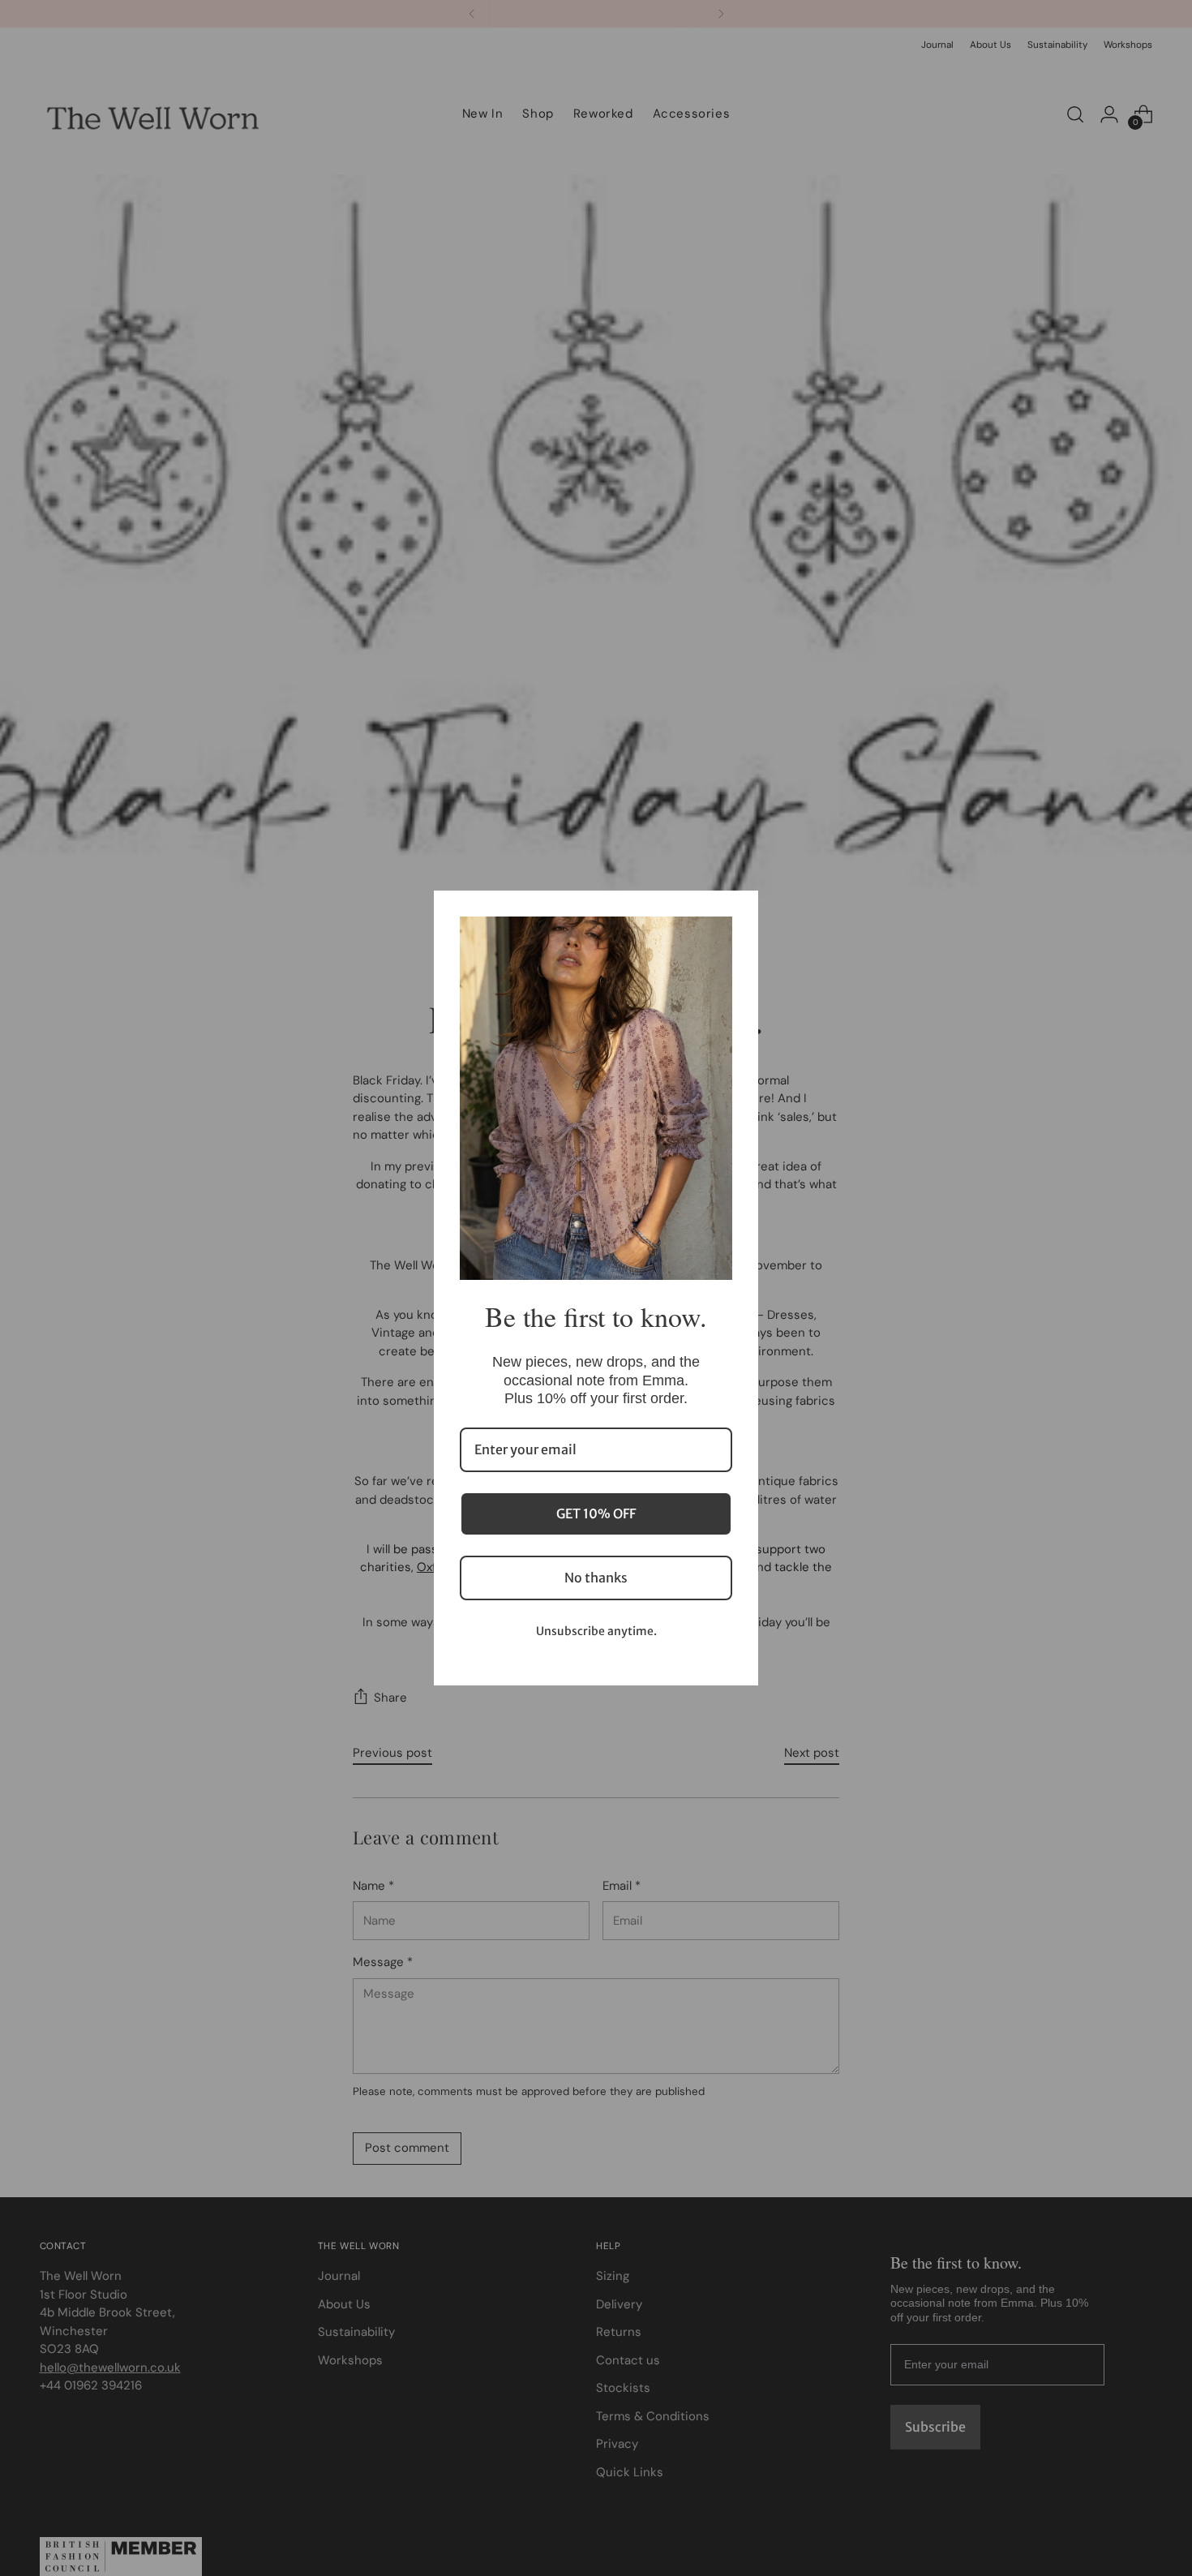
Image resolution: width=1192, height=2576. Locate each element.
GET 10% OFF (596, 1513)
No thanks (596, 1578)
